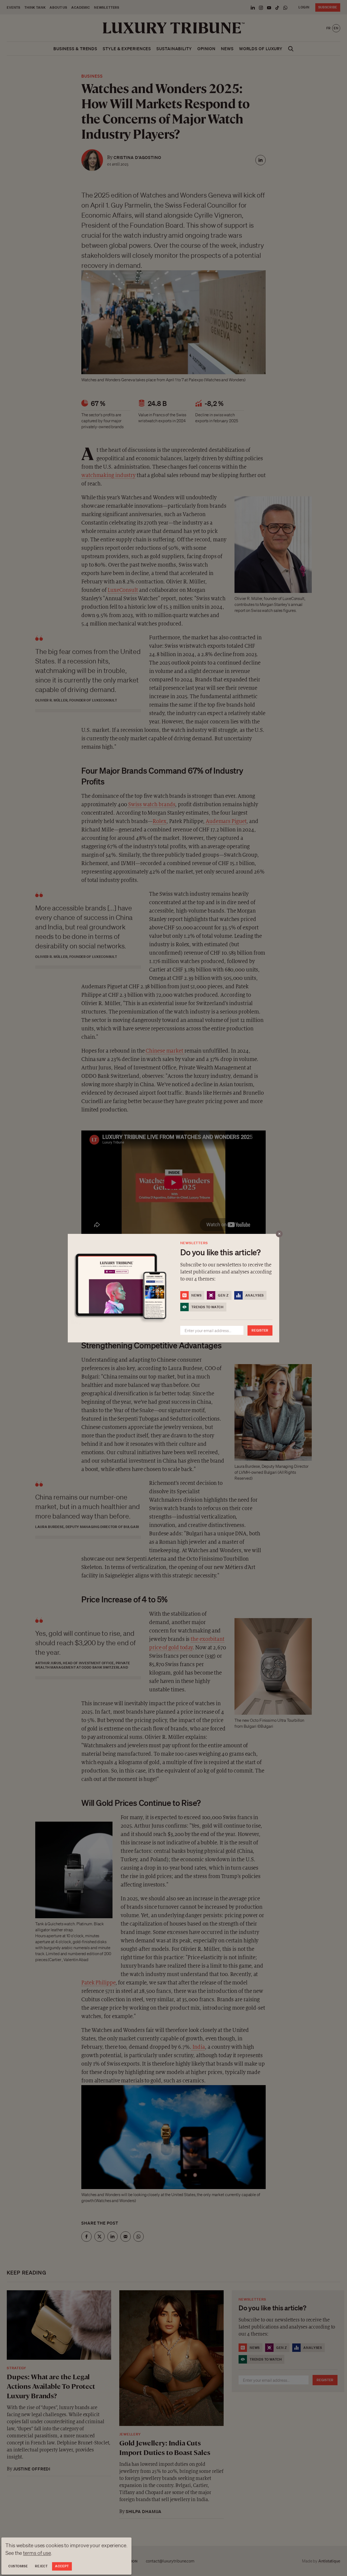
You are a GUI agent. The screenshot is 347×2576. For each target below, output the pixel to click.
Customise (18, 2566)
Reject (41, 2566)
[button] (173, 1288)
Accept (62, 2566)
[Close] (279, 1234)
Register (260, 1330)
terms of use (37, 2553)
